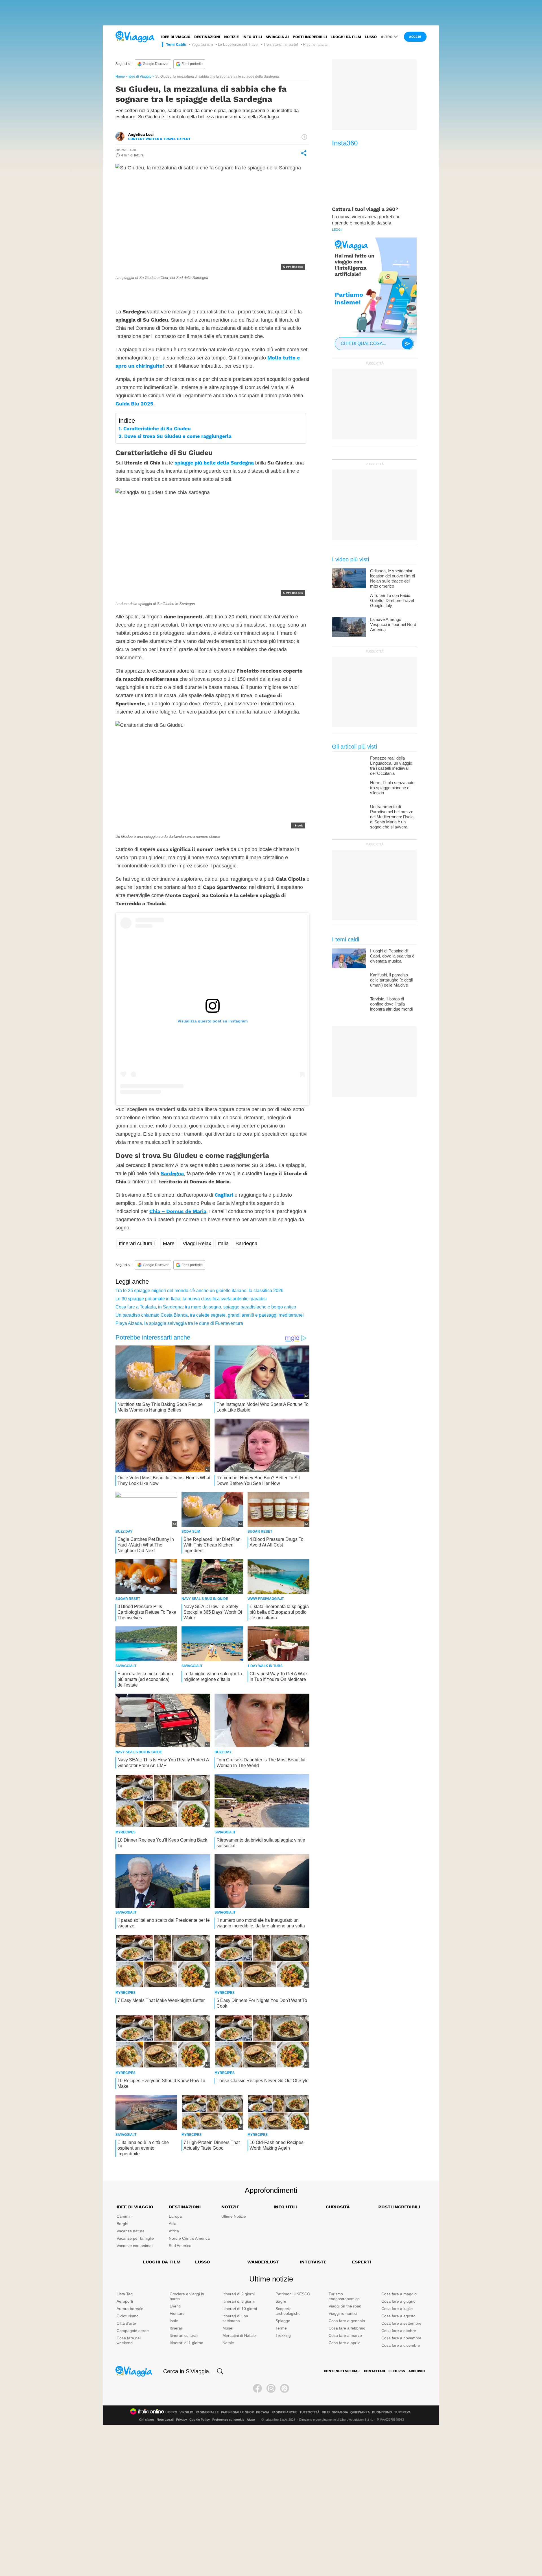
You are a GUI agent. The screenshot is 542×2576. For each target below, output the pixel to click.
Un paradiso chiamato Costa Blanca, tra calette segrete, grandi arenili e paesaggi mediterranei (210, 1315)
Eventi (175, 2306)
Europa (175, 2216)
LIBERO (171, 2412)
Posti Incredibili (399, 2207)
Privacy (182, 2420)
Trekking (283, 2335)
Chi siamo (147, 2420)
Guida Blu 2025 (134, 404)
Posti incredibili (310, 37)
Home (120, 77)
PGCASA (263, 2412)
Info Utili (286, 2207)
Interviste (313, 2262)
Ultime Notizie (234, 2216)
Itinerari (176, 2328)
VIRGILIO (186, 2412)
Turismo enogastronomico (344, 2296)
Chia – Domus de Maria (178, 1211)
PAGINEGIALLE (207, 2412)
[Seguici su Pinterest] (285, 2389)
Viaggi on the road (345, 2306)
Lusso (371, 37)
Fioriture (177, 2313)
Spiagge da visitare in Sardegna (157, 290)
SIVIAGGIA (340, 2412)
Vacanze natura (131, 2231)
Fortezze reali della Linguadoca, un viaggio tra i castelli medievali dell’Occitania (391, 766)
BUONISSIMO (382, 2412)
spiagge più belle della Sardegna (214, 463)
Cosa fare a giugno (398, 2301)
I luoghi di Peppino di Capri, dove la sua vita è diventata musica (392, 956)
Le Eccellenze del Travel (238, 44)
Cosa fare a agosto (398, 2316)
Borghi (122, 2224)
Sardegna (172, 1173)
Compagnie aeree (133, 2331)
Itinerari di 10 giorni (240, 2309)
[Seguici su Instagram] (271, 2389)
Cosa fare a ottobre (399, 2331)
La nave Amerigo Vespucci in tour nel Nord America (393, 624)
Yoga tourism (202, 44)
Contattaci (374, 2371)
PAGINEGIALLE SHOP (237, 2412)
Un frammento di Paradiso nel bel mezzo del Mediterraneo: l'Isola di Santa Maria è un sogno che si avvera (392, 817)
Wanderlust (263, 2262)
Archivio (417, 2371)
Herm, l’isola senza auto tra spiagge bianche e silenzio (392, 788)
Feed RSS (397, 2371)
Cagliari (224, 1195)
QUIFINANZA (360, 2412)
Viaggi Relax (197, 1244)
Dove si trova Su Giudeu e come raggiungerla (178, 436)
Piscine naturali (316, 44)
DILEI (326, 2412)
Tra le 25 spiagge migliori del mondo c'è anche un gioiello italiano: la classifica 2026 (199, 1291)
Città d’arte (126, 2323)
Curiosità (338, 2207)
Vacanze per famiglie (135, 2238)
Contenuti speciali (342, 2371)
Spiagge (283, 2321)
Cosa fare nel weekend (129, 2340)
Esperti (361, 2262)
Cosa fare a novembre (401, 2338)
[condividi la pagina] (304, 153)
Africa (174, 2231)
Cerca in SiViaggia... (189, 2371)
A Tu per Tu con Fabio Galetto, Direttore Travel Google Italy (392, 600)
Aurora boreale (130, 2309)
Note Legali (165, 2420)
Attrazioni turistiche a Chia (225, 290)
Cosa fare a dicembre (401, 2345)
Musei (228, 2328)
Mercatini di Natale (239, 2335)
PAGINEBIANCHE (284, 2412)
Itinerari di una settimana (235, 2318)
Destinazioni (207, 37)
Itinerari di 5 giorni (239, 2301)
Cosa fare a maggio (399, 2294)
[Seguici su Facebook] (257, 2389)
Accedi (415, 37)
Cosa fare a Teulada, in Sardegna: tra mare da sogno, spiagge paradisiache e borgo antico (206, 1307)
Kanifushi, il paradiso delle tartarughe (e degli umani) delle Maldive (391, 980)
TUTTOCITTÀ (310, 2412)
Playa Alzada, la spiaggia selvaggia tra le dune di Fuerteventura (179, 1323)
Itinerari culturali (137, 1244)
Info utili (252, 37)
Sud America (180, 2246)
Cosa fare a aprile (345, 2343)
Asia (173, 2224)
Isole (174, 2321)
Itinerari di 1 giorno (186, 2343)
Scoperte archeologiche (288, 2311)
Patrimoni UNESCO (293, 2294)
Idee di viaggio (176, 37)
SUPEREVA (403, 2412)
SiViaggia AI (277, 37)
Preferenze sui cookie (228, 2420)
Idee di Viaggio (140, 77)
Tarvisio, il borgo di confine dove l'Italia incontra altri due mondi (391, 1004)
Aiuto (251, 2420)
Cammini (124, 2216)
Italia (223, 1244)
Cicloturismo (128, 2316)
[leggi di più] (304, 137)
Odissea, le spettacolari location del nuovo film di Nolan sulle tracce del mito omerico (393, 578)
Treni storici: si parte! (281, 44)
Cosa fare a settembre (401, 2323)
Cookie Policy (200, 2420)
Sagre (281, 2301)
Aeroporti (125, 2301)
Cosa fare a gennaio (347, 2321)
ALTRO (387, 37)
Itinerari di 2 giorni (239, 2294)
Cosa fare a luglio (397, 2309)
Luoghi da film (346, 37)
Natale (228, 2343)
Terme (281, 2328)
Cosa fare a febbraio (347, 2328)
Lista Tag (125, 2294)
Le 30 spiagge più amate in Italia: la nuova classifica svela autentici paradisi (191, 1299)
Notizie (231, 37)
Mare (169, 1244)
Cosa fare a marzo (345, 2335)
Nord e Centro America (189, 2238)
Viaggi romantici (343, 2313)
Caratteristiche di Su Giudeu (157, 429)
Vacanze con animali (135, 2246)
